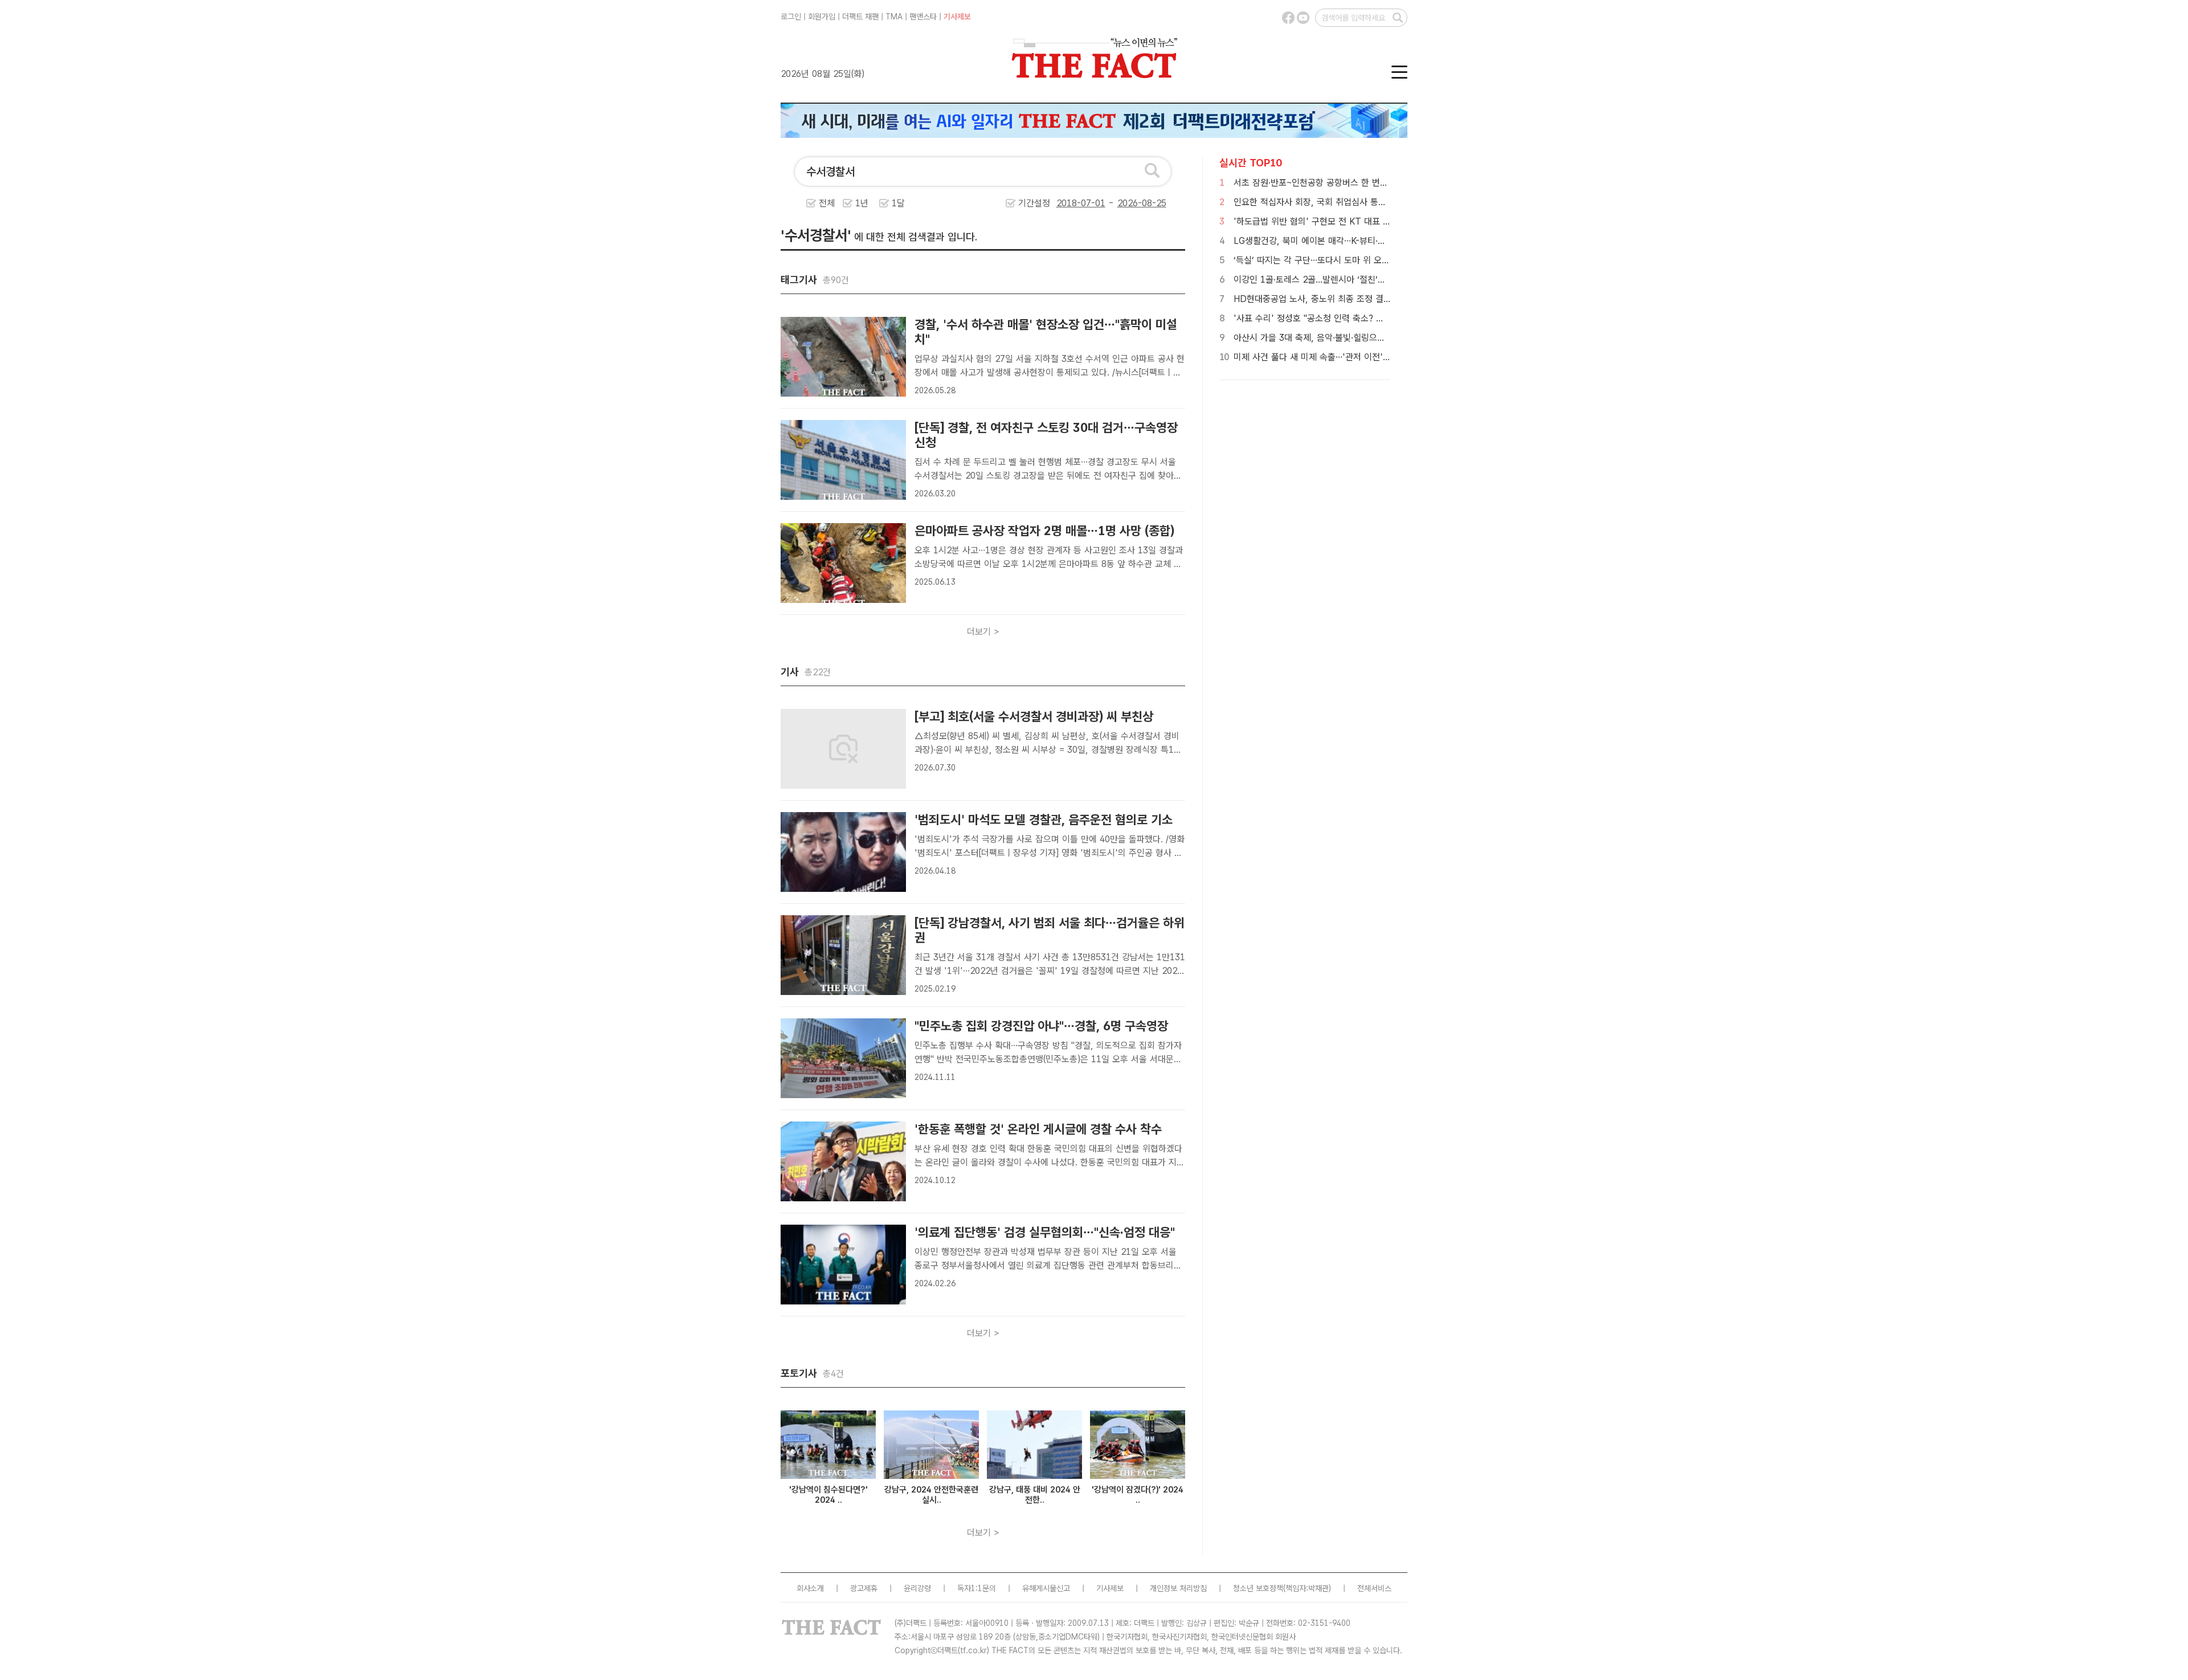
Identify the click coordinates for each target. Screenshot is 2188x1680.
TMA (894, 17)
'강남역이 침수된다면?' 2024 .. (828, 1495)
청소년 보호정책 (1258, 1588)
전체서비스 (1374, 1588)
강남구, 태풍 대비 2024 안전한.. (1035, 1495)
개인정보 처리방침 (1178, 1588)
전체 (827, 203)
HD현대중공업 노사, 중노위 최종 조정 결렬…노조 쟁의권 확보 (1347, 299)
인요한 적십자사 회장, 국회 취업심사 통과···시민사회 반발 (1339, 202)
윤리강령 (917, 1588)
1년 (862, 203)
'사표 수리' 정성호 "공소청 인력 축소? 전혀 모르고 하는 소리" (1347, 318)
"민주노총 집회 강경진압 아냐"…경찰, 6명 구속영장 (1041, 1026)
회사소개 (810, 1588)
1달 (898, 203)
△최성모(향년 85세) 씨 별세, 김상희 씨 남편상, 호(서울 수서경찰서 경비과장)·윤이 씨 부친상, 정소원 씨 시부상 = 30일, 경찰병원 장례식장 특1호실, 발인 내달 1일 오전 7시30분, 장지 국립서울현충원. (1048, 750)
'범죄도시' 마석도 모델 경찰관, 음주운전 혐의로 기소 (1044, 819)
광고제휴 (864, 1588)
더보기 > (983, 632)
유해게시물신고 (1046, 1588)
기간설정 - (1068, 203)
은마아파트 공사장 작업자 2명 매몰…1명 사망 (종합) (1044, 531)
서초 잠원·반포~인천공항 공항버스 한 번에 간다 (1320, 183)
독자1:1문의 (977, 1588)
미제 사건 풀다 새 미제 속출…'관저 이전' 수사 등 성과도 (1336, 357)
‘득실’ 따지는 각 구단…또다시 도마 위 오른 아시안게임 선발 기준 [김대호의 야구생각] (1389, 260)
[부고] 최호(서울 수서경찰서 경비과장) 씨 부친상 (1034, 716)
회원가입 (822, 17)
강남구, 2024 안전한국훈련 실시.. (931, 1495)
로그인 (791, 17)
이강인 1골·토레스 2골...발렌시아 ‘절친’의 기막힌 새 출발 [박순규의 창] (1363, 280)
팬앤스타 (923, 17)
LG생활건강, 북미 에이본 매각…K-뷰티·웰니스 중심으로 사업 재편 (1354, 241)
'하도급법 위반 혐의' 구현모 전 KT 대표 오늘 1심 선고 (1334, 221)
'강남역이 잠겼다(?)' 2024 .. (1138, 1495)
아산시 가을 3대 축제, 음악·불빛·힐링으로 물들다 (1323, 338)
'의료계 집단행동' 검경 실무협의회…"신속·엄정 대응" (1045, 1232)
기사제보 (957, 17)
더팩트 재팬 (860, 17)
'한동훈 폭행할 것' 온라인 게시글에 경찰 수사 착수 (1038, 1129)
